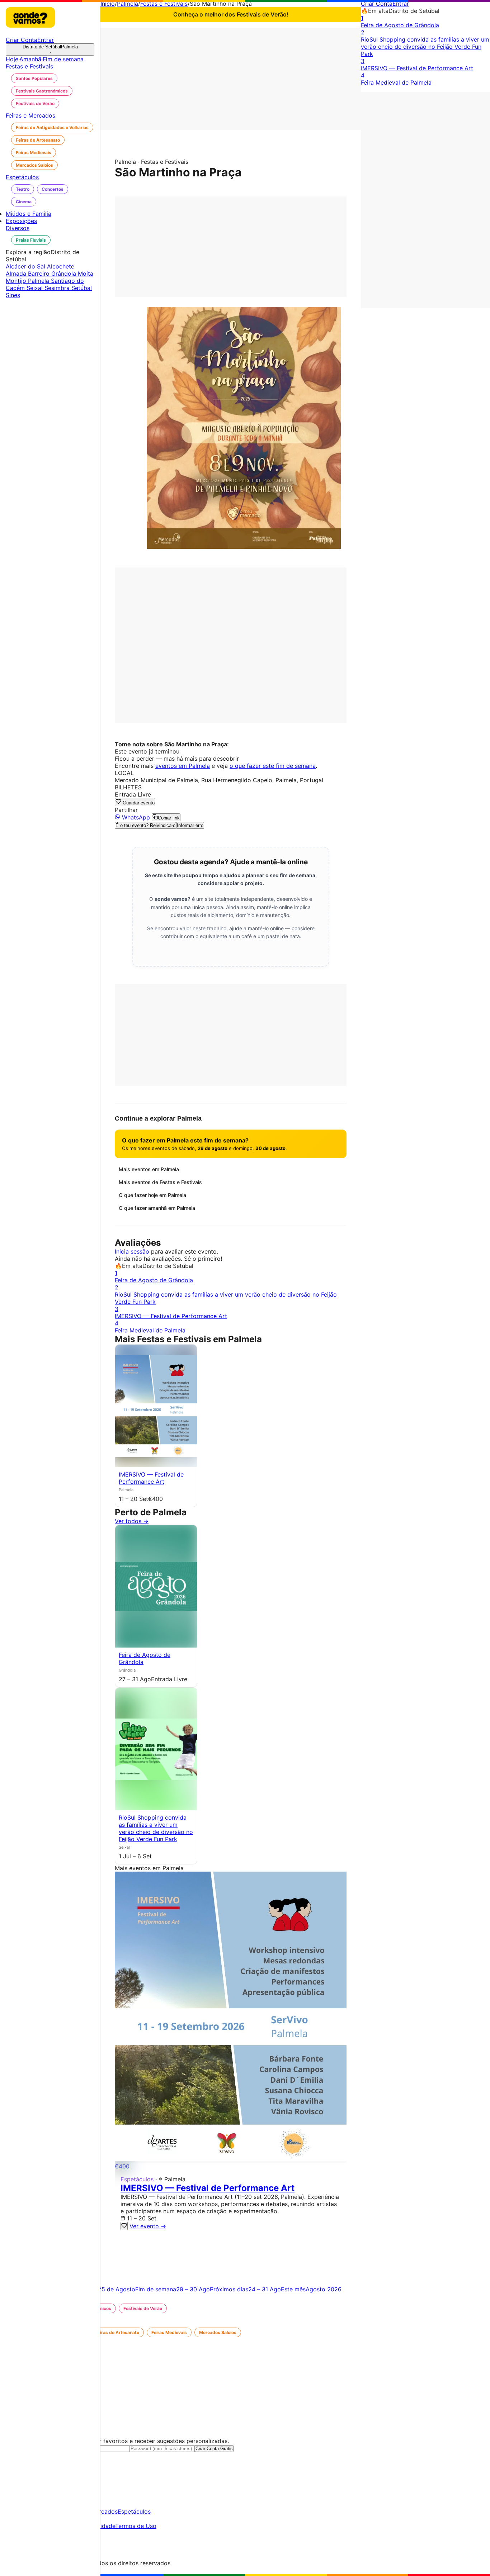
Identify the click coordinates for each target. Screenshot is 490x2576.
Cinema (24, 202)
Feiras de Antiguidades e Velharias (52, 127)
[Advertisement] (231, 78)
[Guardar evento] (124, 2226)
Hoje (12, 59)
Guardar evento (138, 803)
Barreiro (40, 274)
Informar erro (190, 825)
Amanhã (30, 59)
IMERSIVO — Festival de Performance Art (151, 1478)
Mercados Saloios (34, 165)
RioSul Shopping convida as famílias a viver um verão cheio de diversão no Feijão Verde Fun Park (156, 1828)
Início (108, 4)
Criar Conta (377, 4)
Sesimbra (58, 288)
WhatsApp (136, 817)
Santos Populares (34, 78)
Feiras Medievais (34, 153)
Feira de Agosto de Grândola (145, 1658)
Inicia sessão (132, 1251)
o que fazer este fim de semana (273, 766)
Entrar (401, 4)
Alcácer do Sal (26, 266)
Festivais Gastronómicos (42, 91)
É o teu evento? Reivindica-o (145, 825)
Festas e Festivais (164, 4)
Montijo (17, 281)
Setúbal (82, 288)
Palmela (128, 4)
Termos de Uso (136, 2526)
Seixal (36, 288)
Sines (13, 295)
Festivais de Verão (35, 103)
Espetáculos (134, 2511)
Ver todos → (132, 1521)
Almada (17, 274)
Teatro (23, 189)
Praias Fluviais (31, 240)
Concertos (53, 189)
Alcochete (61, 266)
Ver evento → (148, 2226)
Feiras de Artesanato (38, 140)
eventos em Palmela (183, 766)
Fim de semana (63, 59)
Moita (86, 274)
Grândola (65, 274)
